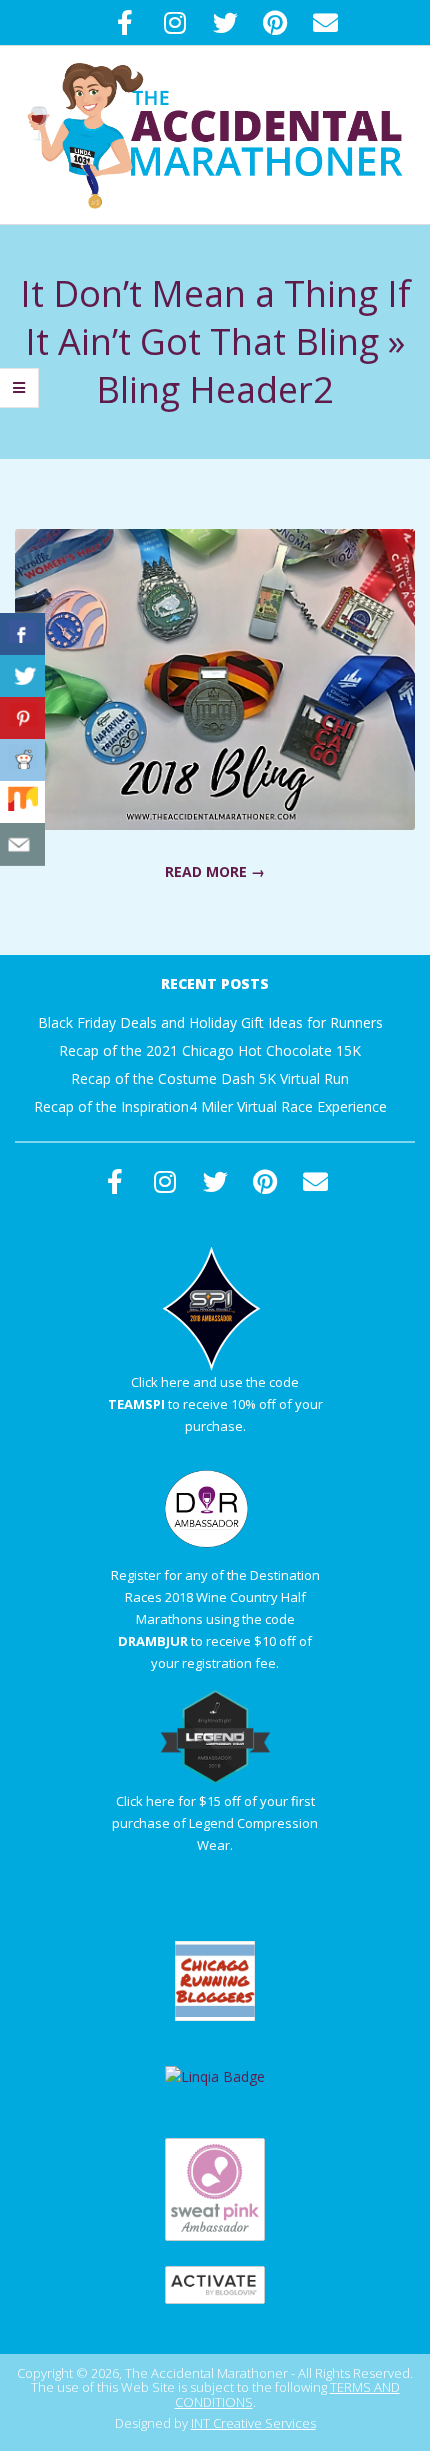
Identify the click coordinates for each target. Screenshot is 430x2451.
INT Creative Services (253, 2423)
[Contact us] (22, 844)
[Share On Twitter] (22, 676)
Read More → (215, 871)
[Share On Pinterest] (22, 718)
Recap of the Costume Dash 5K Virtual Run (210, 1078)
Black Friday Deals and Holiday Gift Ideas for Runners (210, 1022)
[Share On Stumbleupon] (22, 802)
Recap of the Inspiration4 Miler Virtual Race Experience (210, 1106)
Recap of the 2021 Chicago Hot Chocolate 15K (210, 1050)
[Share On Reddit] (22, 760)
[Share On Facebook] (22, 634)
